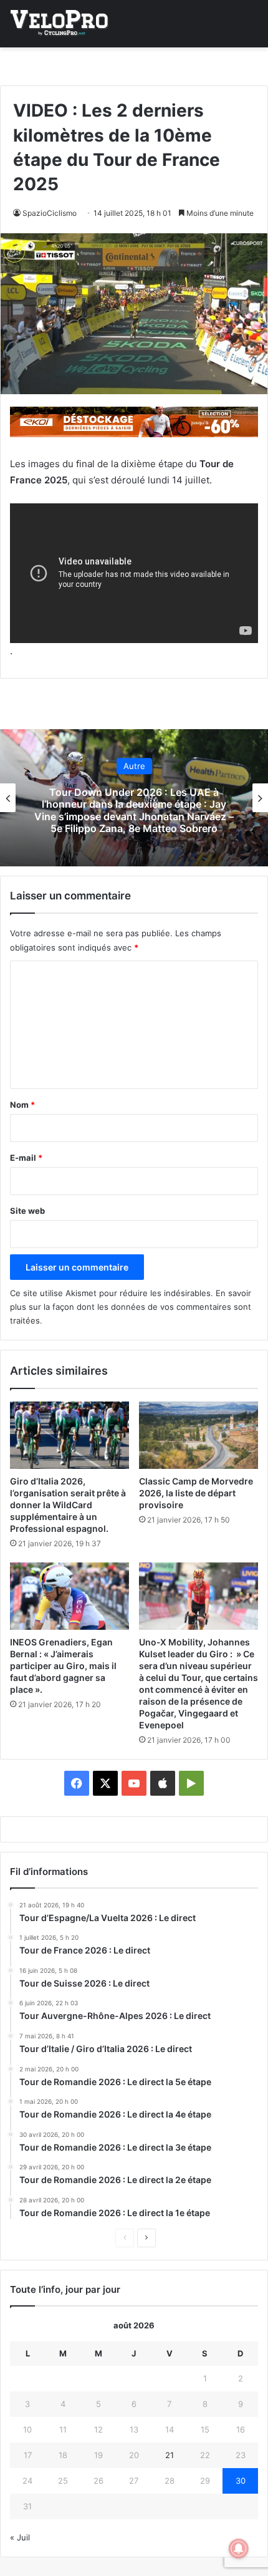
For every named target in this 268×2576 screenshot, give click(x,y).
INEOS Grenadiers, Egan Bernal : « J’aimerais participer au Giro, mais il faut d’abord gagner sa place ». (63, 1666)
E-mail (26, 1158)
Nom (22, 1105)
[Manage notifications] (239, 2549)
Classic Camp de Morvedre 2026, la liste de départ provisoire (196, 1493)
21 (170, 2455)
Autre (207, 760)
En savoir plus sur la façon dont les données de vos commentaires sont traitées (131, 1307)
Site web (27, 1211)
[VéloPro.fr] (59, 24)
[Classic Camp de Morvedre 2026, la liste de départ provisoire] (199, 1435)
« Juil (20, 2537)
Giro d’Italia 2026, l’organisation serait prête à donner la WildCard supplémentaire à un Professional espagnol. (68, 1505)
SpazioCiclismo (50, 213)
